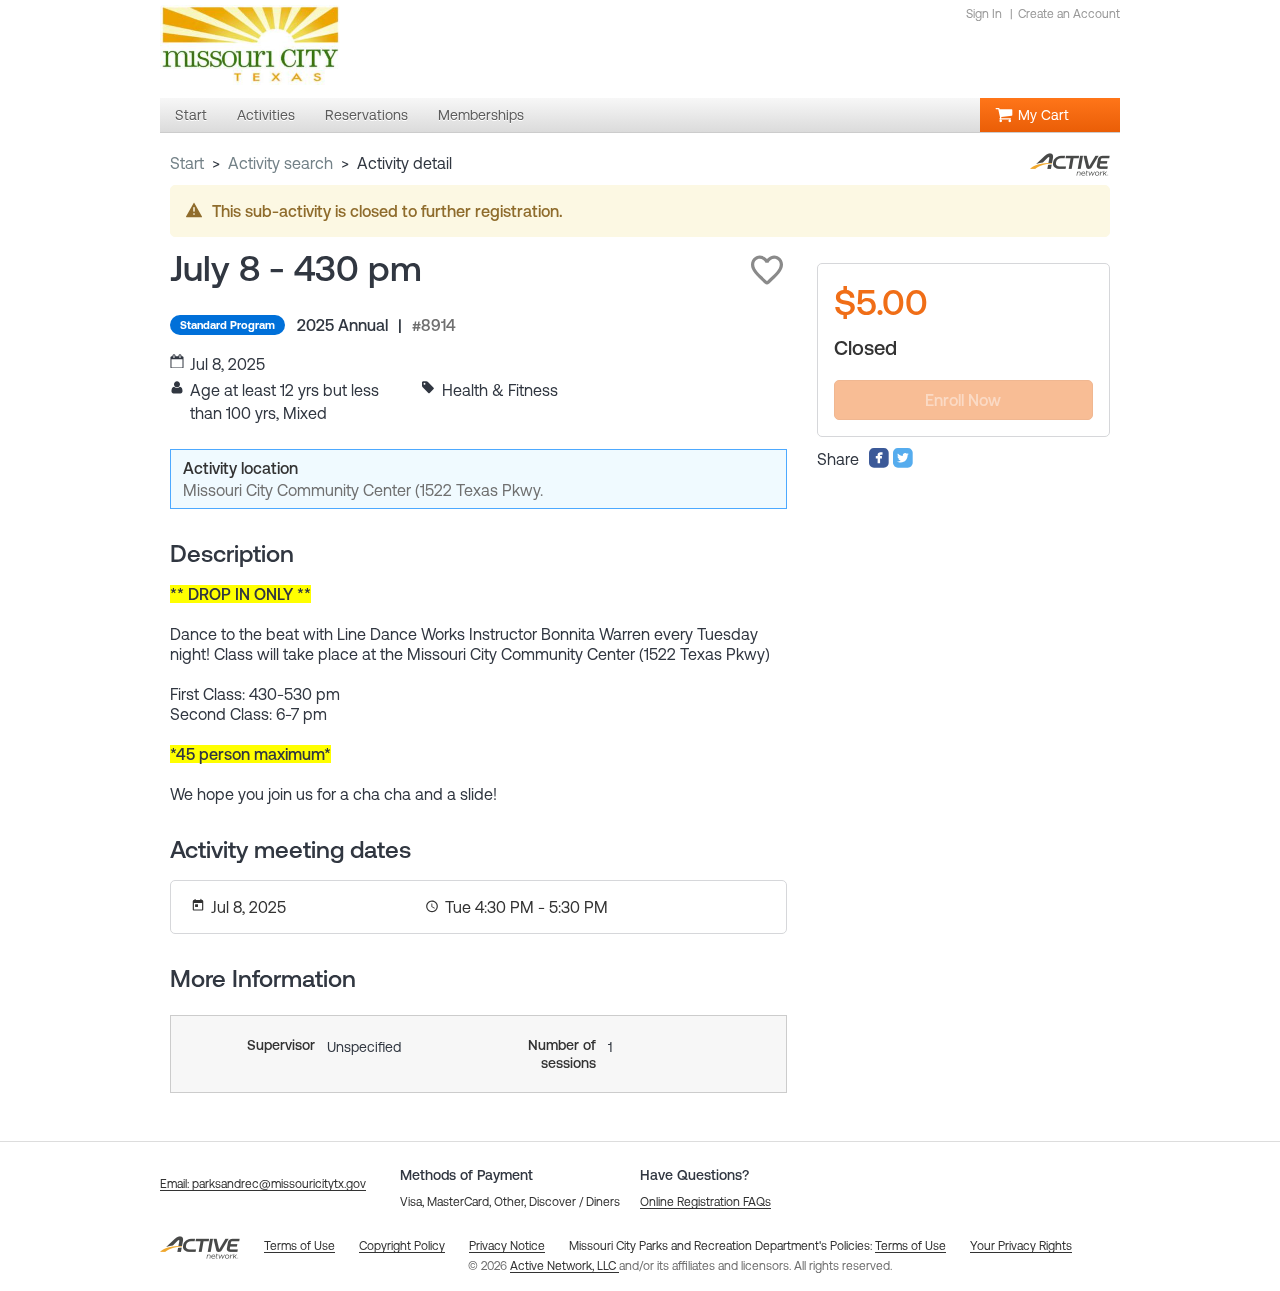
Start (187, 163)
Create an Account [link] (1069, 14)
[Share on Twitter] (903, 463)
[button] (767, 270)
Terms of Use (910, 1246)
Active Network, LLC (564, 1266)
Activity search (280, 163)
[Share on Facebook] (879, 463)
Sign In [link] (984, 14)
